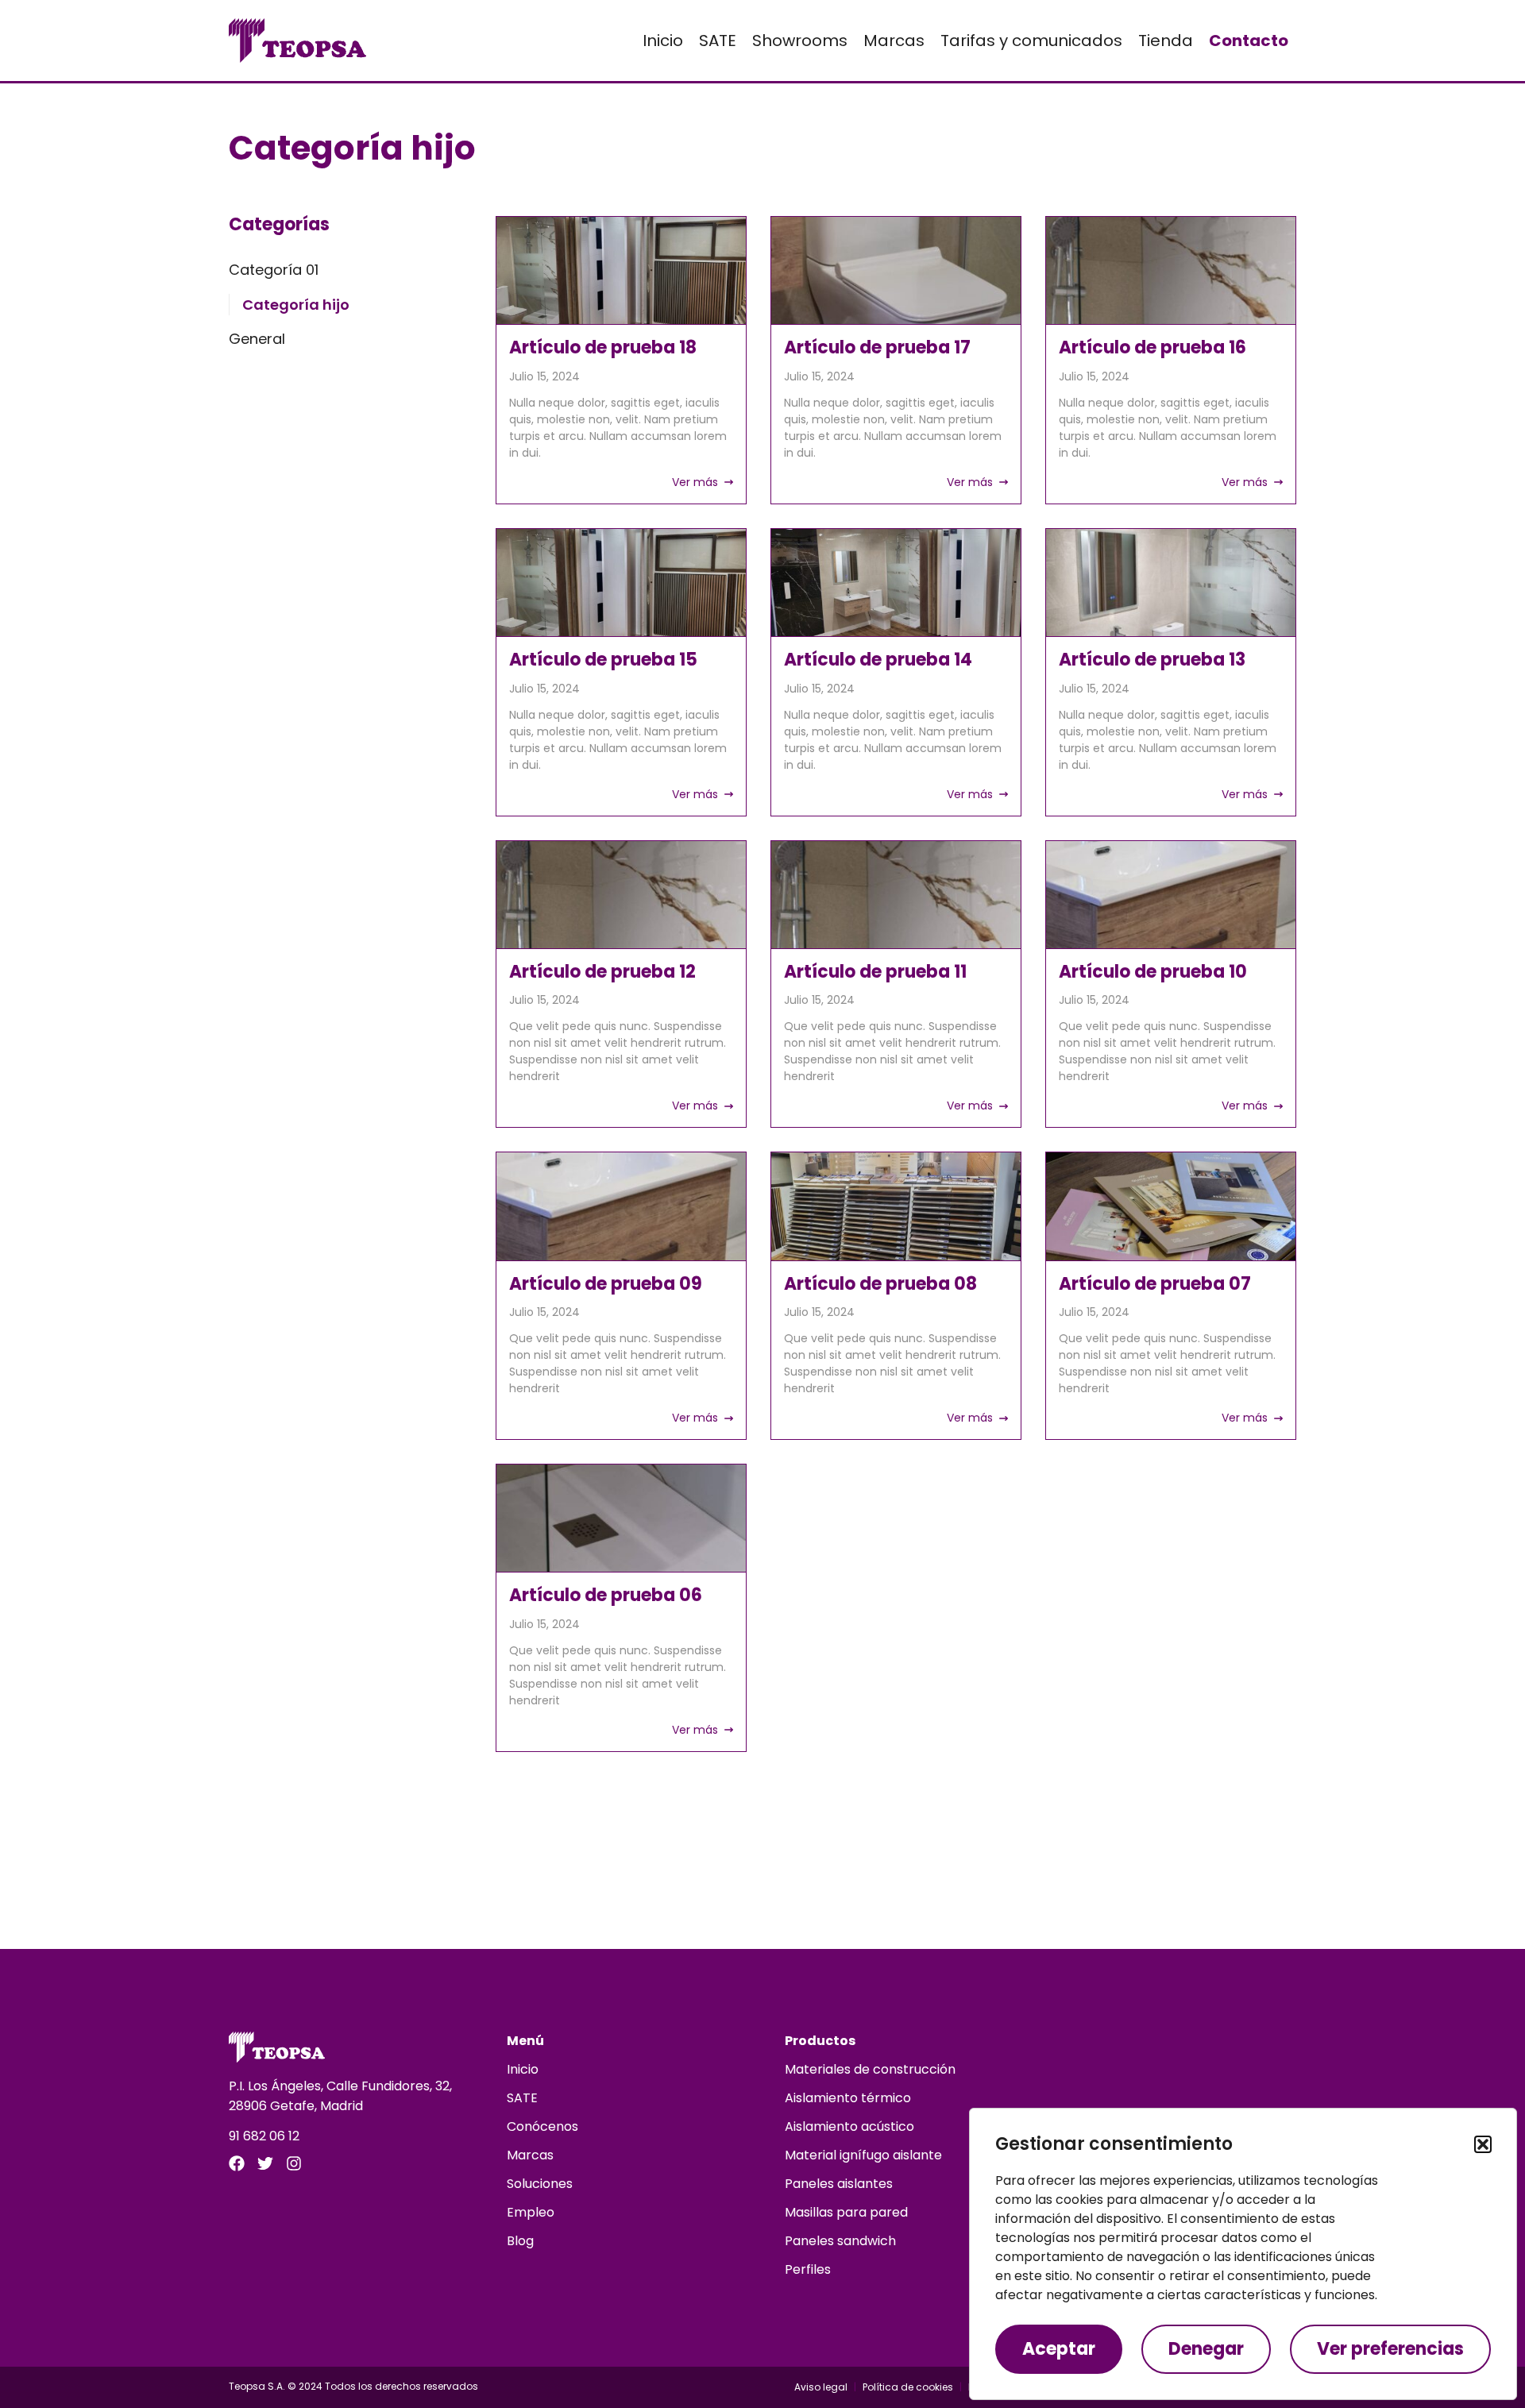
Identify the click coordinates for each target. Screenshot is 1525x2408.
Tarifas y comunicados (1031, 41)
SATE (718, 41)
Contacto (1249, 41)
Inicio (663, 41)
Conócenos (542, 2126)
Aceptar (1059, 2349)
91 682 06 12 (264, 2136)
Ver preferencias (1390, 2349)
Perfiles (808, 2269)
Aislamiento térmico (848, 2098)
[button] (1483, 2144)
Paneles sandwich (840, 2241)
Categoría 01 (274, 270)
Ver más (695, 482)
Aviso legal (821, 2387)
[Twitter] (265, 2163)
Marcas (894, 41)
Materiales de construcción (870, 2069)
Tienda (1166, 41)
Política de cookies (908, 2387)
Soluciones (540, 2184)
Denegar (1206, 2349)
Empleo (531, 2212)
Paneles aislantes (839, 2184)
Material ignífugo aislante (863, 2155)
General (257, 339)
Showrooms (800, 41)
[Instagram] (294, 2163)
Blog (520, 2241)
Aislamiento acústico (849, 2126)
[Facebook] (237, 2163)
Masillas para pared (846, 2212)
